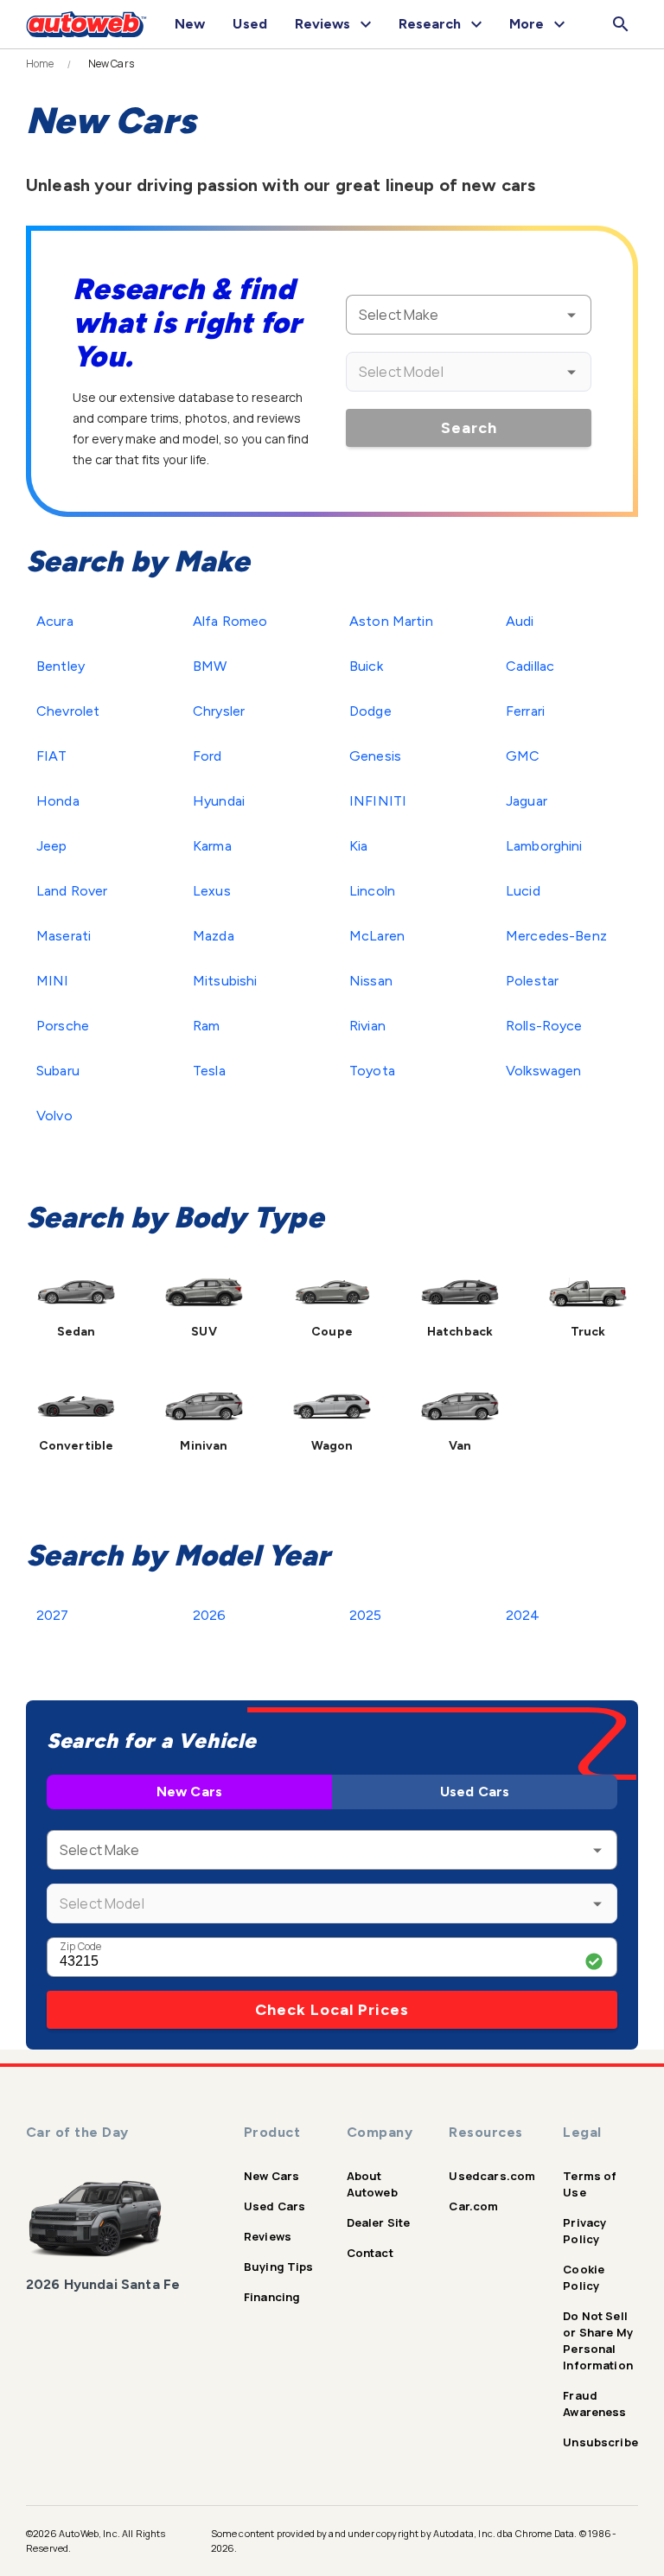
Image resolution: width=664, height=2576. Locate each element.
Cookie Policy (584, 2277)
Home (40, 64)
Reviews (268, 2236)
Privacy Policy (584, 2231)
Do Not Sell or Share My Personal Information (598, 2340)
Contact (370, 2253)
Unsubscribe (600, 2442)
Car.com (473, 2206)
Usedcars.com (492, 2176)
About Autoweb (372, 2184)
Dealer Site (379, 2222)
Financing (272, 2297)
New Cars (189, 1792)
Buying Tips (279, 2267)
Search (469, 428)
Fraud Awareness (594, 2404)
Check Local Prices (332, 2010)
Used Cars (475, 1792)
